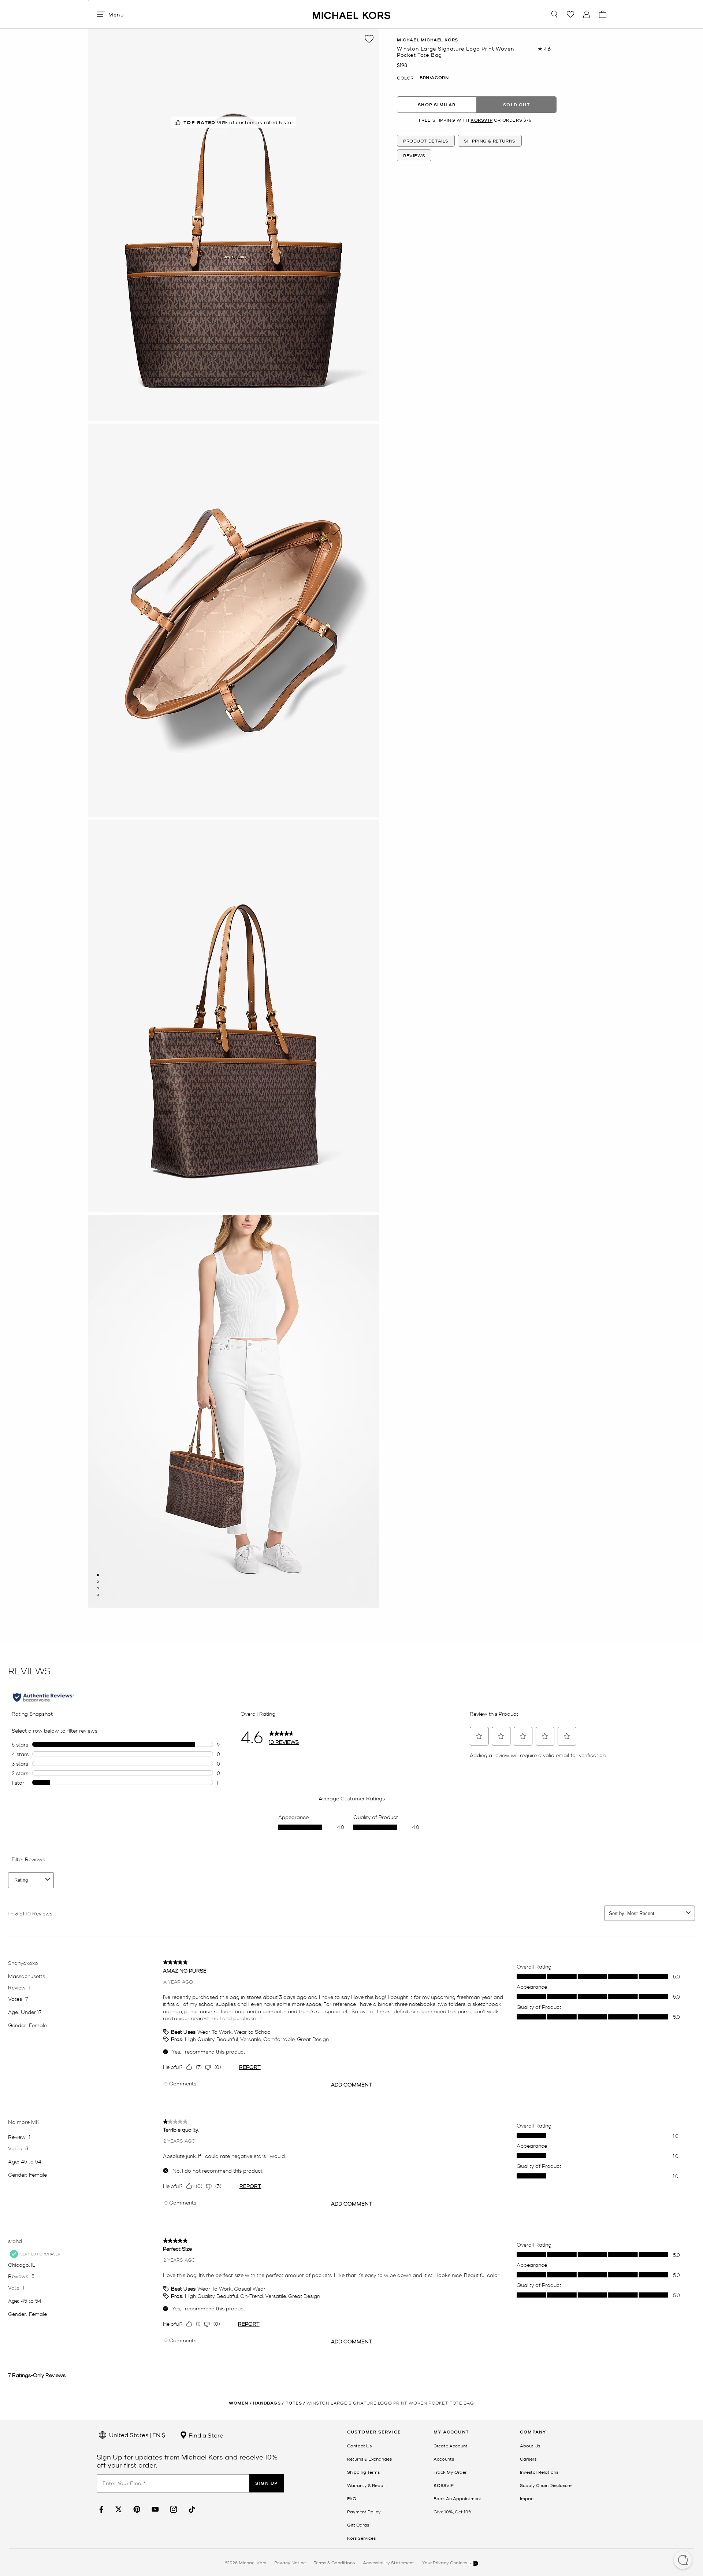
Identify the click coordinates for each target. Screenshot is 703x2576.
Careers (528, 2459)
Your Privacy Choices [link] (445, 2562)
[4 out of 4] (98, 1595)
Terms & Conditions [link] (334, 2562)
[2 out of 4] (98, 1582)
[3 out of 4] (98, 1588)
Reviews (414, 155)
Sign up (267, 2483)
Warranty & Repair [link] (367, 2485)
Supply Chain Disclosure (546, 2485)
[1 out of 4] (98, 1575)
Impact (528, 2498)
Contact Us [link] (359, 2446)
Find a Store (205, 2435)
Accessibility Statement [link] (388, 2562)
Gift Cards (358, 2525)
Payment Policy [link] (364, 2512)
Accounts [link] (444, 2459)
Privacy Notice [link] (290, 2562)
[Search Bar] (554, 14)
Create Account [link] (451, 2446)
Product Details (426, 141)
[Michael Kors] (351, 14)
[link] (100, 2510)
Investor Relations (539, 2472)
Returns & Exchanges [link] (369, 2459)
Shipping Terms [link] (363, 2472)
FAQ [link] (352, 2498)
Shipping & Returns (490, 141)
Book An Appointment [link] (457, 2498)
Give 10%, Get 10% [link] (453, 2512)
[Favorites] (570, 14)
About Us (530, 2446)
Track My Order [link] (450, 2472)
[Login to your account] (587, 14)
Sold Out (517, 105)
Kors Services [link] (361, 2538)
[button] (683, 2561)
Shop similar (437, 105)
